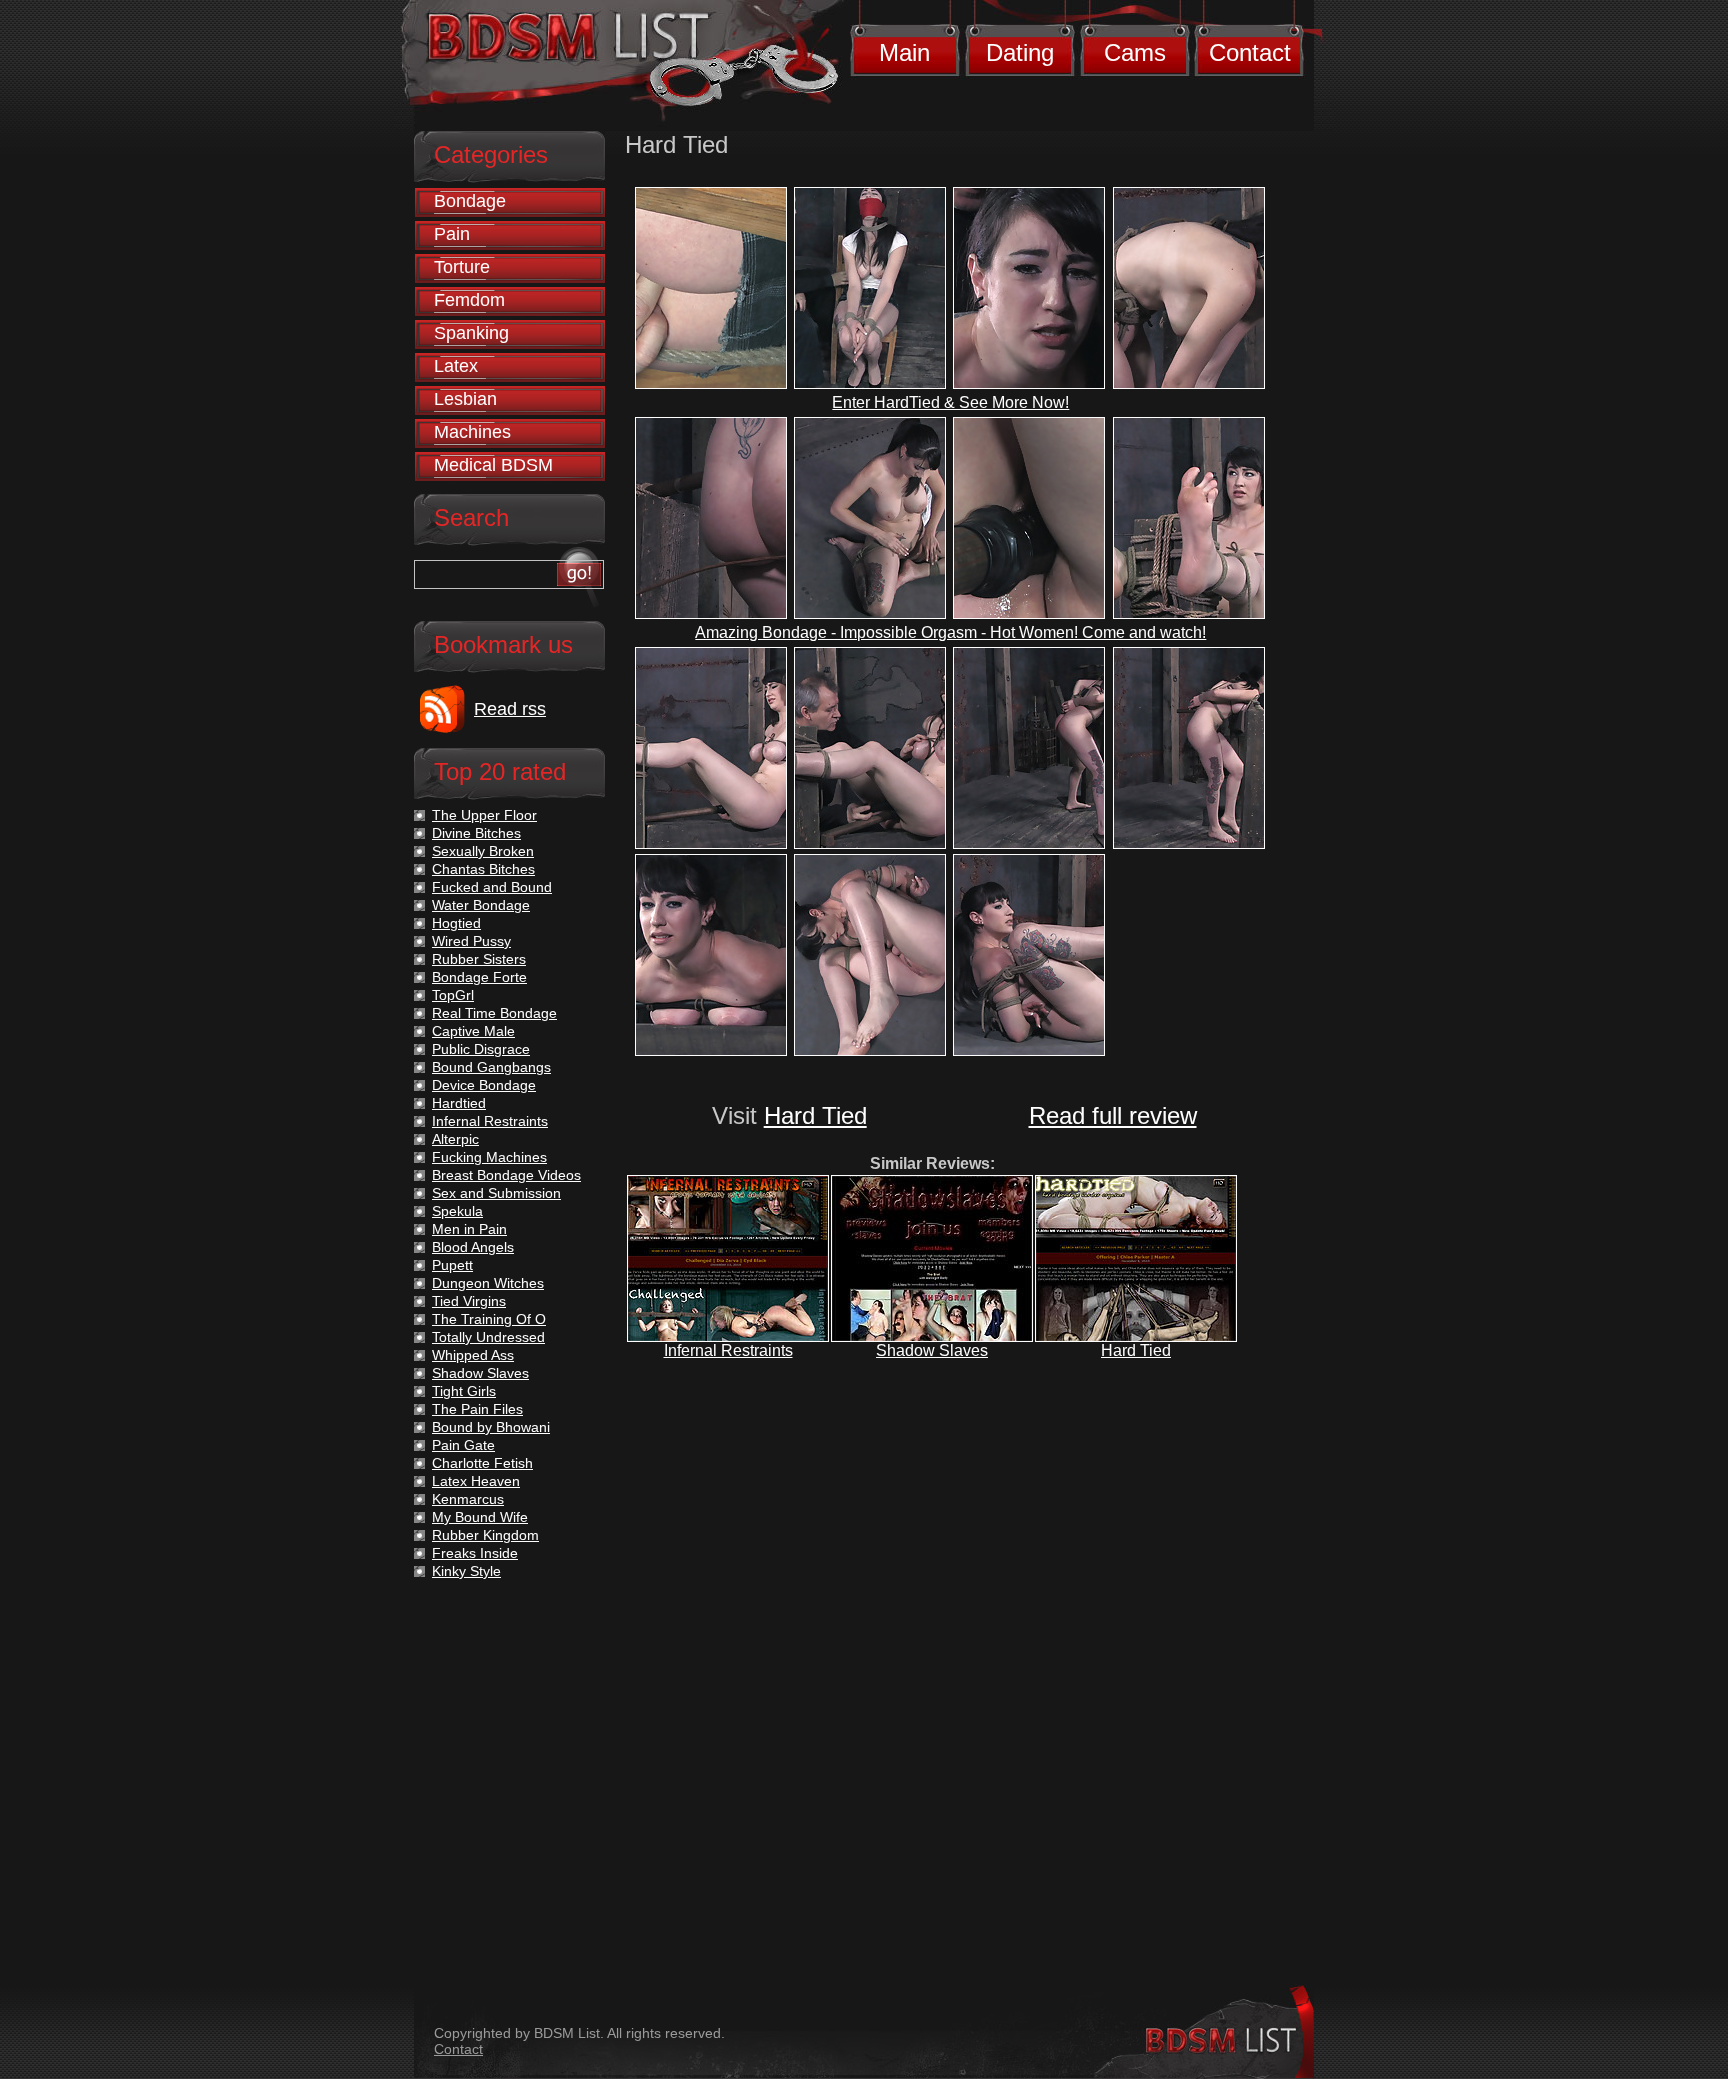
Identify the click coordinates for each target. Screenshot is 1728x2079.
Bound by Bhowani (491, 1427)
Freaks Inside (475, 1553)
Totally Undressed (488, 1337)
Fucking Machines (489, 1157)
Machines (472, 432)
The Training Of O (489, 1319)
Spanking (471, 333)
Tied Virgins (469, 1301)
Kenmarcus (468, 1499)
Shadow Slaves (932, 1350)
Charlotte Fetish (482, 1463)
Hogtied (456, 923)
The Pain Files (477, 1409)
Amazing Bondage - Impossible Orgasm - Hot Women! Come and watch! (950, 632)
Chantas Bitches (483, 869)
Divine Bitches (476, 833)
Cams (1135, 52)
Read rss (510, 709)
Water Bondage (481, 905)
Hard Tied (815, 1115)
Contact (1250, 52)
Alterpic (455, 1139)
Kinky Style (466, 1571)
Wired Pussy (471, 941)
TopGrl (453, 995)
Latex (456, 366)
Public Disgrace (481, 1049)
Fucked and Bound (492, 887)
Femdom (469, 300)
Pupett (452, 1265)
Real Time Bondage (494, 1013)
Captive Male (473, 1031)
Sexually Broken (483, 851)
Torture (462, 267)
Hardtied (459, 1103)
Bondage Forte (479, 977)
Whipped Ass (473, 1355)
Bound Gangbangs (491, 1067)
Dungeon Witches (488, 1283)
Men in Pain (469, 1229)
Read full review (1113, 1115)
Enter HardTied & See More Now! (950, 402)
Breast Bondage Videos (506, 1175)
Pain (452, 234)
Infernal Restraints (728, 1350)
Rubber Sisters (479, 959)
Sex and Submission (496, 1193)
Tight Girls (464, 1391)
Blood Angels (473, 1247)
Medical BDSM (493, 465)
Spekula (457, 1211)
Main (904, 52)
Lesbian (465, 399)
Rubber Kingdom (485, 1535)
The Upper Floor (484, 815)
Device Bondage (484, 1085)
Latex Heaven (476, 1481)
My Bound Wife (480, 1517)
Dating (1020, 52)
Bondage (470, 201)
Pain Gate (463, 1445)
